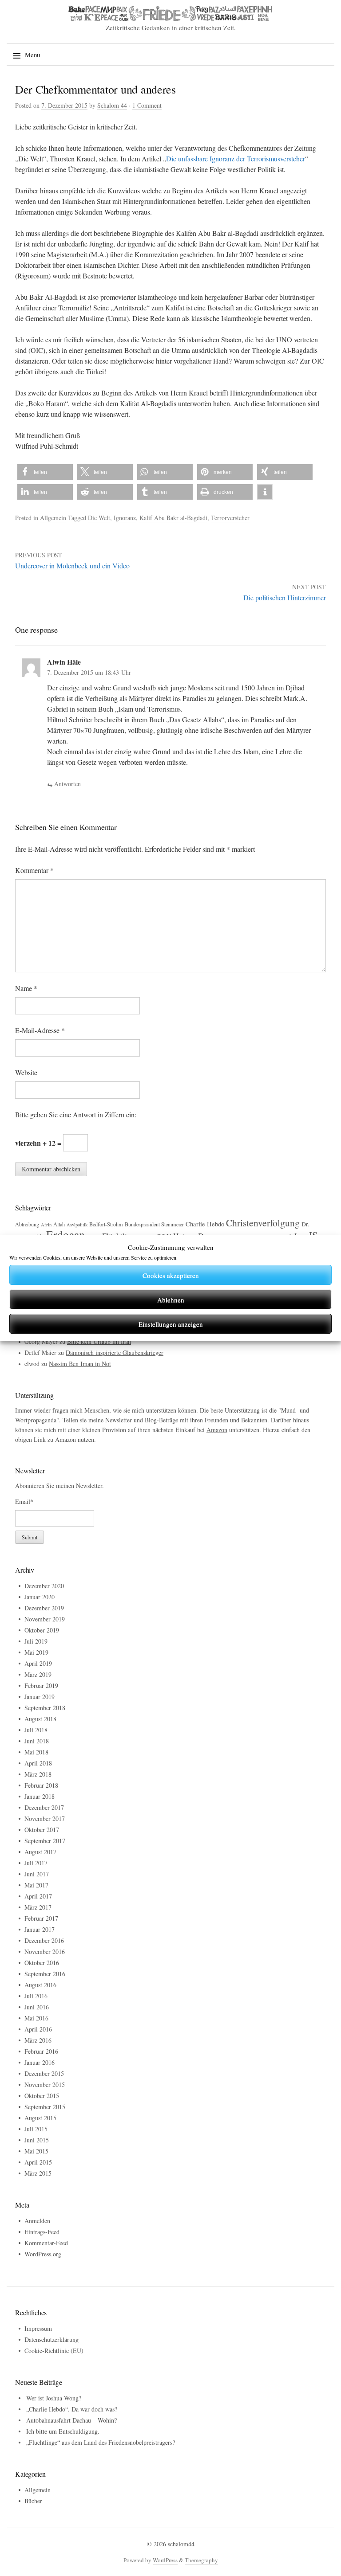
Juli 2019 (36, 1641)
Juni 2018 (37, 1741)
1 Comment (147, 105)
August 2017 (40, 1852)
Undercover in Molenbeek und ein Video (72, 566)
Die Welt (99, 518)
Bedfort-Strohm (106, 1224)
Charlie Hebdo (205, 1224)
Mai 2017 (36, 1885)
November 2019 (45, 1619)
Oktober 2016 (42, 1963)
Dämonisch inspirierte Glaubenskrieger (115, 1353)
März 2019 (38, 1674)
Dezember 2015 (44, 2073)
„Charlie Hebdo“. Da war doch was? (72, 2409)
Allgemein (53, 518)
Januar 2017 (40, 1929)
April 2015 (38, 2162)
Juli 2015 (36, 2129)
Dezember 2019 (44, 1608)
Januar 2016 (40, 2062)
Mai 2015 (36, 2151)
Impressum (38, 2328)
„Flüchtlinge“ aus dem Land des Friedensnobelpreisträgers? (101, 2442)
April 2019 (38, 1663)
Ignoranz (125, 518)
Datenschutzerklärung (52, 2339)
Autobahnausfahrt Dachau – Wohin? (71, 2420)
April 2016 (38, 2029)
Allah (59, 1224)
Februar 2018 (41, 1785)
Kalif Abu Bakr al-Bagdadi (173, 518)
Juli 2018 (36, 1730)
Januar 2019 (40, 1697)
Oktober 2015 (42, 2096)
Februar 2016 (41, 2051)
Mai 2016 (36, 2018)
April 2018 (38, 1763)
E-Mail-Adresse (40, 1030)
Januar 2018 (40, 1796)
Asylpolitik (77, 1225)
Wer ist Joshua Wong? (54, 2398)
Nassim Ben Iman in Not (80, 1364)
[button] (45, 472)
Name (26, 988)
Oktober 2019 (42, 1630)
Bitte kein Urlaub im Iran (99, 1341)
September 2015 (45, 2107)
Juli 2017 (36, 1863)
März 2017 (38, 1907)
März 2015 (38, 2173)
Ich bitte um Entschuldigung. (63, 2431)
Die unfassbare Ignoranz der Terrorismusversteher (236, 159)
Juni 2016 (37, 2007)
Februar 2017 (41, 1918)
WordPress (165, 2560)
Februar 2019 (41, 1685)
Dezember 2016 (44, 1940)
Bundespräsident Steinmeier (154, 1224)
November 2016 (45, 1952)
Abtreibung (27, 1224)
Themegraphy (201, 2560)
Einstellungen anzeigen (171, 1324)
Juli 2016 (36, 1996)
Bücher (33, 2501)
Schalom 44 (112, 105)
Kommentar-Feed (46, 2243)
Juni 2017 (37, 1874)
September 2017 (45, 1841)
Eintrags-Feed (42, 2232)
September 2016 (45, 1974)
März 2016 (38, 2040)
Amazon (217, 1430)
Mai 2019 (36, 1652)
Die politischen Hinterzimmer (285, 597)
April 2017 (38, 1896)
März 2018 (38, 1774)
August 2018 (40, 1719)
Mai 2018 (36, 1752)
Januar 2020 (40, 1597)
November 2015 (45, 2085)
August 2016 (40, 1985)
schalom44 (181, 2544)
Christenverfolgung (263, 1223)
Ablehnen (171, 1300)
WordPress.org (43, 2254)
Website (26, 1072)
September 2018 (45, 1708)
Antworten (67, 784)
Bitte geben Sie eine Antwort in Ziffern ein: (76, 1114)
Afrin (46, 1225)
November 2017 (45, 1818)
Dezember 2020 (44, 1586)
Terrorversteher (230, 518)
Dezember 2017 (44, 1807)
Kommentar (34, 870)
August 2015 (40, 2118)
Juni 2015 (37, 2140)
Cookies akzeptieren (171, 1275)
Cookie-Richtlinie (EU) (54, 2351)
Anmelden (37, 2221)
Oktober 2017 (42, 1830)
